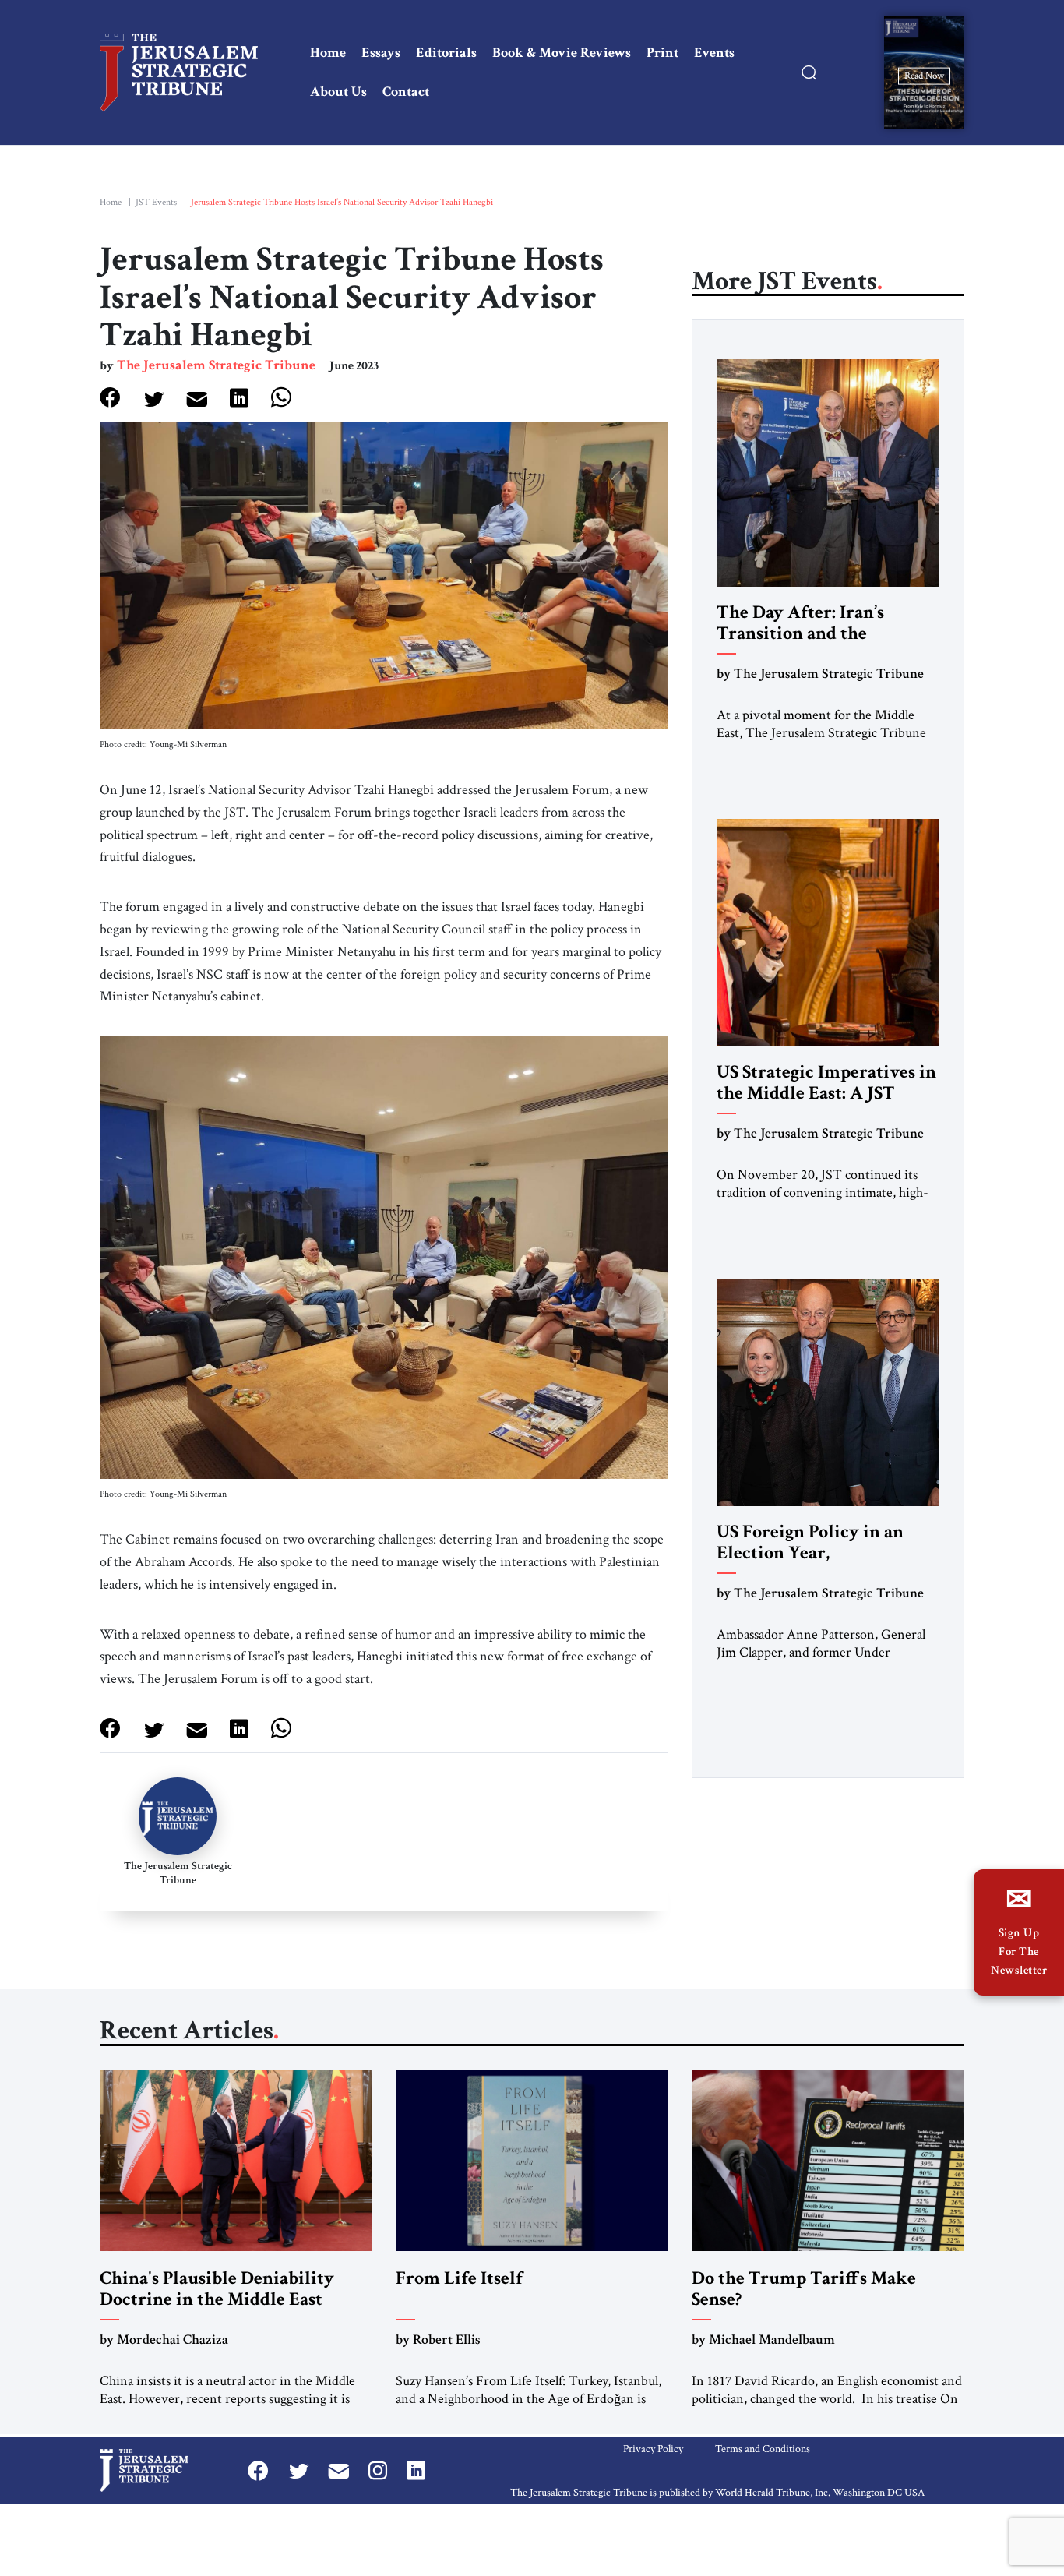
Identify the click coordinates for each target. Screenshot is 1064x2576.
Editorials (446, 53)
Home (328, 53)
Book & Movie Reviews (562, 53)
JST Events (156, 202)
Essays (381, 53)
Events (714, 53)
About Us (338, 92)
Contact (406, 92)
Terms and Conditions (763, 2449)
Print (662, 53)
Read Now (924, 75)
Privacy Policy (653, 2449)
